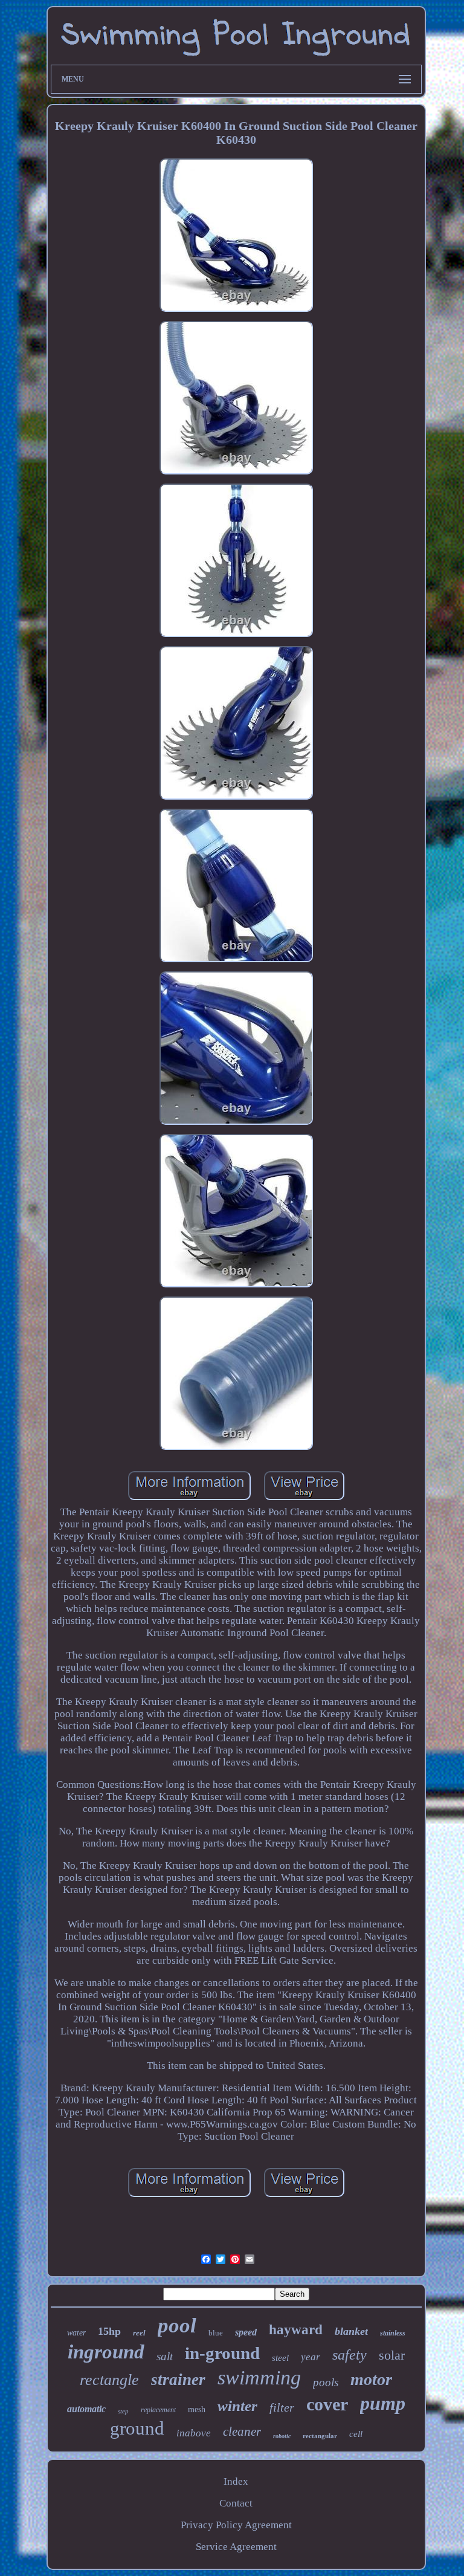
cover (327, 2404)
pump (383, 2403)
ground (137, 2428)
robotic (282, 2436)
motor (371, 2379)
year (311, 2357)
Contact (236, 2503)
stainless (393, 2333)
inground (106, 2352)
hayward (296, 2330)
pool (177, 2325)
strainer (178, 2380)
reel (139, 2333)
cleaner (242, 2432)
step (123, 2411)
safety (350, 2355)
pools (326, 2382)
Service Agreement (236, 2547)
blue (216, 2333)
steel (280, 2358)
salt (165, 2356)
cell (356, 2434)
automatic (86, 2409)
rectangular (320, 2436)
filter (282, 2407)
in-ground (222, 2353)
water (76, 2333)
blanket (351, 2331)
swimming (259, 2377)
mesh (197, 2409)
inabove (194, 2433)
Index (236, 2481)
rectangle (109, 2380)
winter (237, 2406)
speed (246, 2332)
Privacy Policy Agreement (236, 2525)
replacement (158, 2410)
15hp (109, 2331)
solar (392, 2355)
